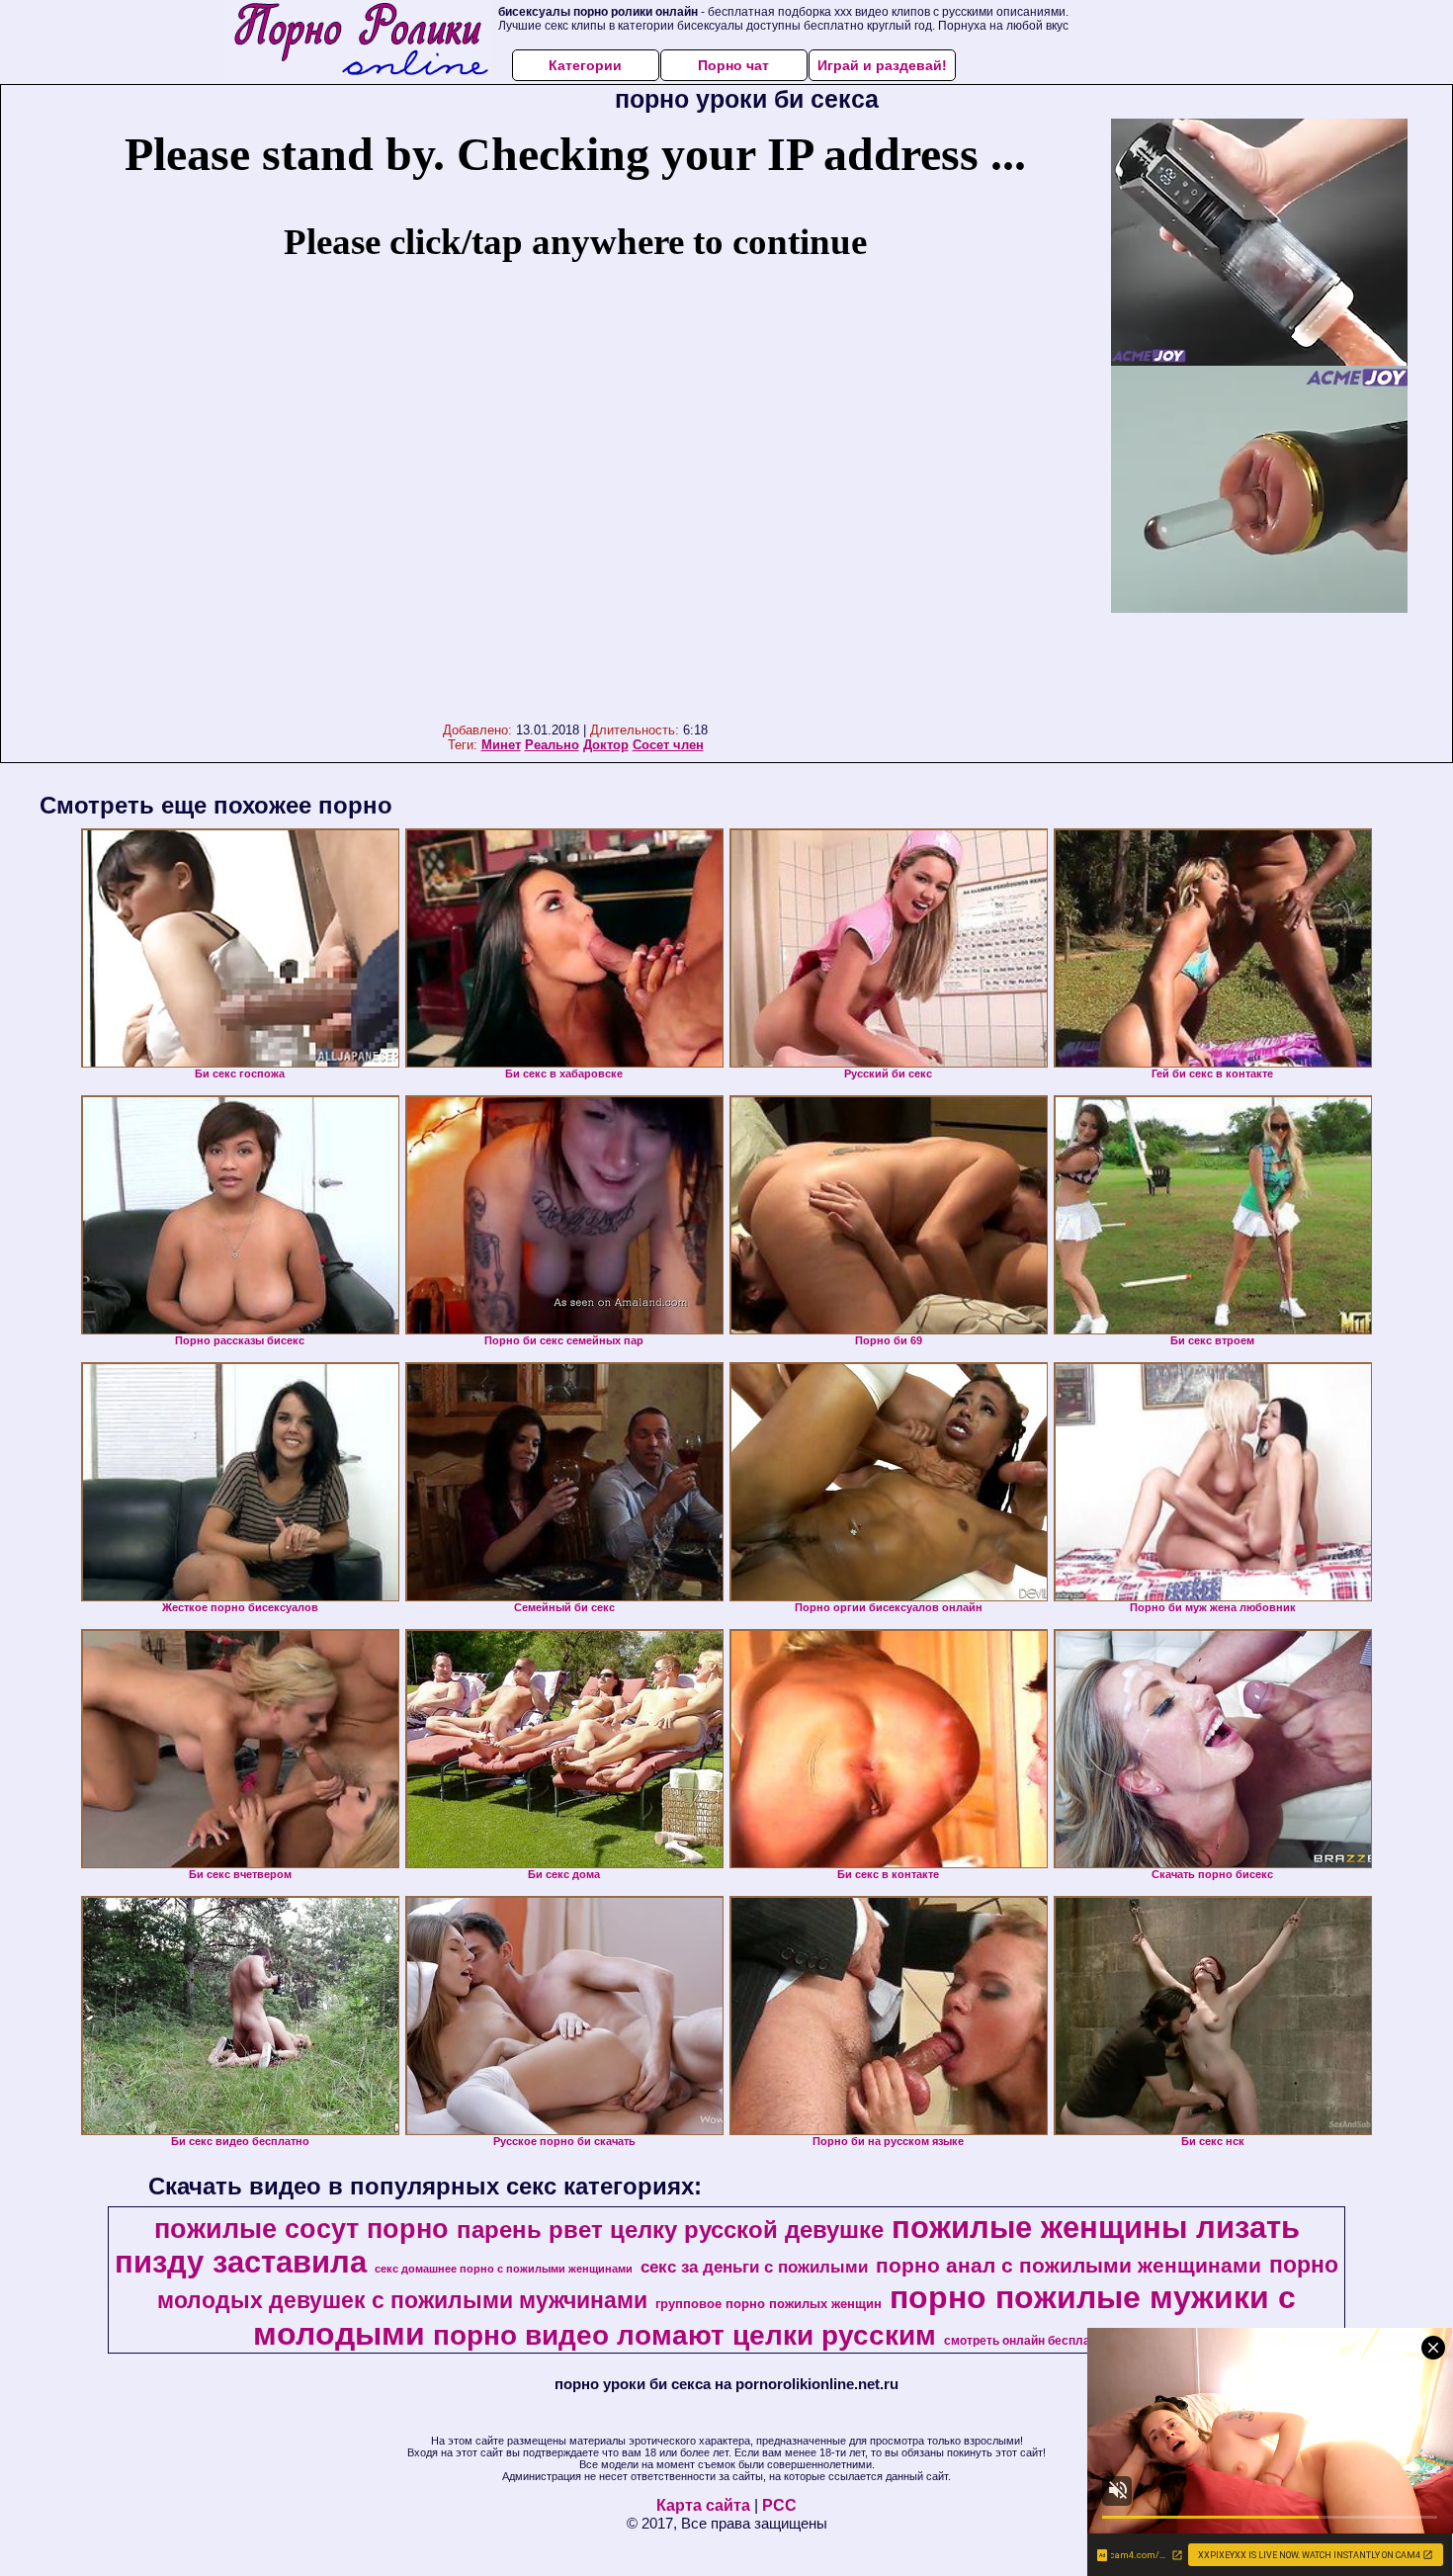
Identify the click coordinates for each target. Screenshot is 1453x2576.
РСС (779, 2505)
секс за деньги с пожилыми (754, 2267)
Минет (501, 745)
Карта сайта (703, 2505)
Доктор (606, 745)
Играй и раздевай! (882, 65)
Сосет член (668, 745)
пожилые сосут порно (301, 2229)
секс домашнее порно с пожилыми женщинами (504, 2269)
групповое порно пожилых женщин (769, 2304)
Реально (552, 745)
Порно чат (733, 65)
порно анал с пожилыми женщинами (1068, 2266)
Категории (585, 65)
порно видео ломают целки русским (684, 2335)
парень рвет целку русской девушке (670, 2230)
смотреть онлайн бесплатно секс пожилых (1070, 2341)
